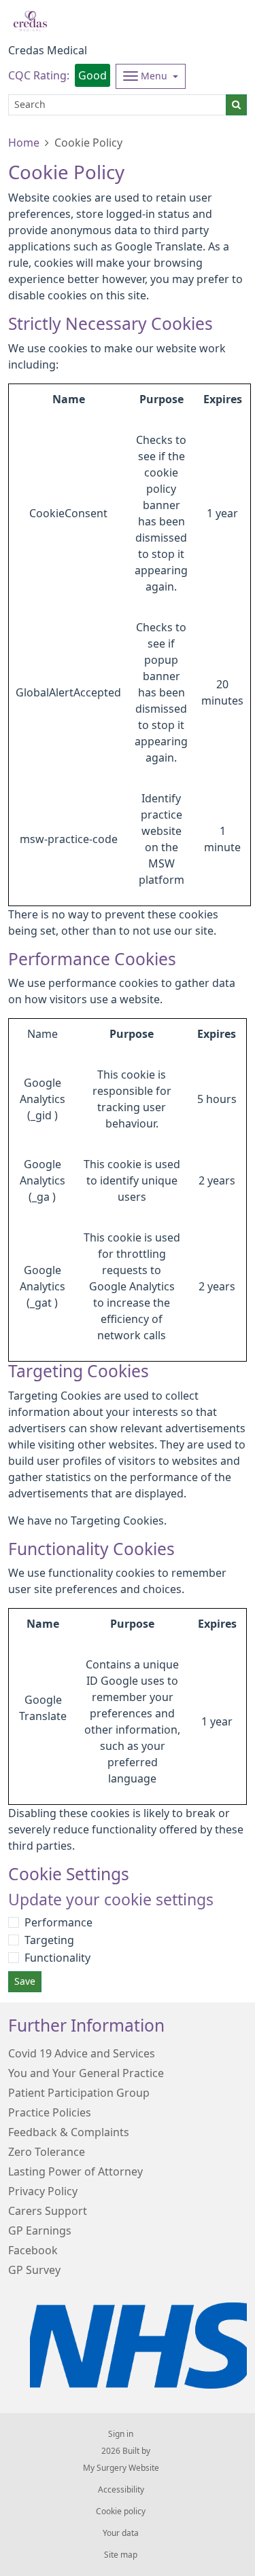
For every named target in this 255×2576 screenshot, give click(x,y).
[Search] (236, 105)
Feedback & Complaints (69, 2132)
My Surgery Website (121, 2468)
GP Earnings (40, 2230)
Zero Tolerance (47, 2152)
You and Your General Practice (86, 2073)
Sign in (121, 2434)
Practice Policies (50, 2112)
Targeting (49, 1940)
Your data (121, 2533)
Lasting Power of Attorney (75, 2171)
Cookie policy (121, 2512)
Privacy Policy (43, 2191)
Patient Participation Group (79, 2093)
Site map (121, 2555)
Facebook (33, 2250)
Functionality (57, 1958)
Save (25, 1981)
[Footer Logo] (138, 2346)
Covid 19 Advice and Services (82, 2053)
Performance (58, 1922)
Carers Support (48, 2211)
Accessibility (121, 2490)
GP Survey (34, 2270)
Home (24, 143)
